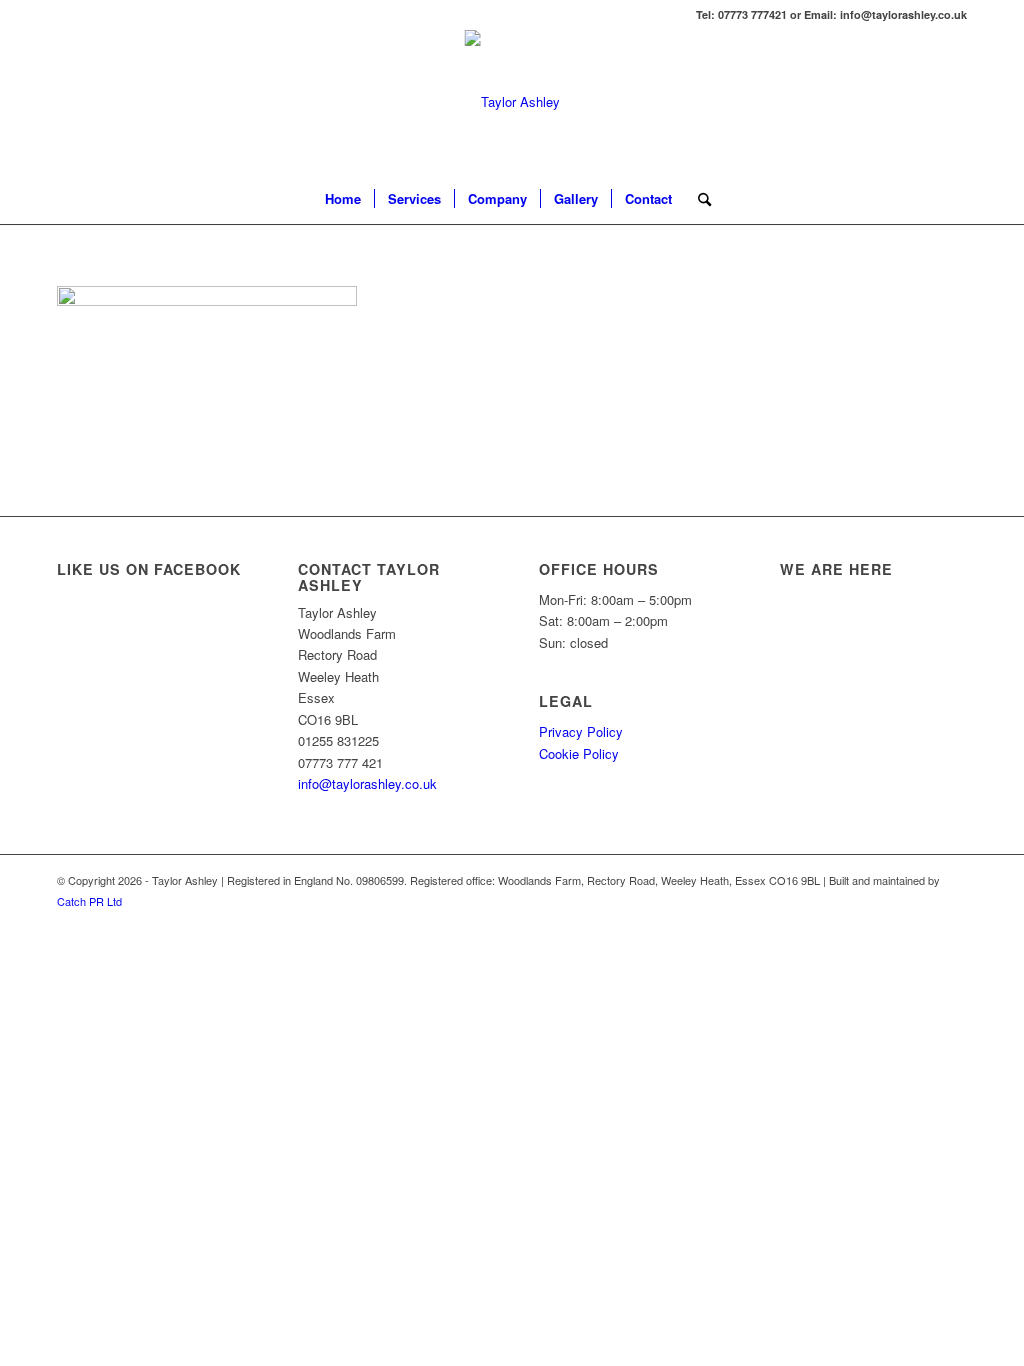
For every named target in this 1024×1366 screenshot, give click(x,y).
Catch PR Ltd (89, 901)
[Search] (698, 199)
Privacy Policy (581, 731)
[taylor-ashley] (512, 102)
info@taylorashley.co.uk (367, 783)
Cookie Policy (579, 753)
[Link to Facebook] (952, 102)
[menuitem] (343, 199)
